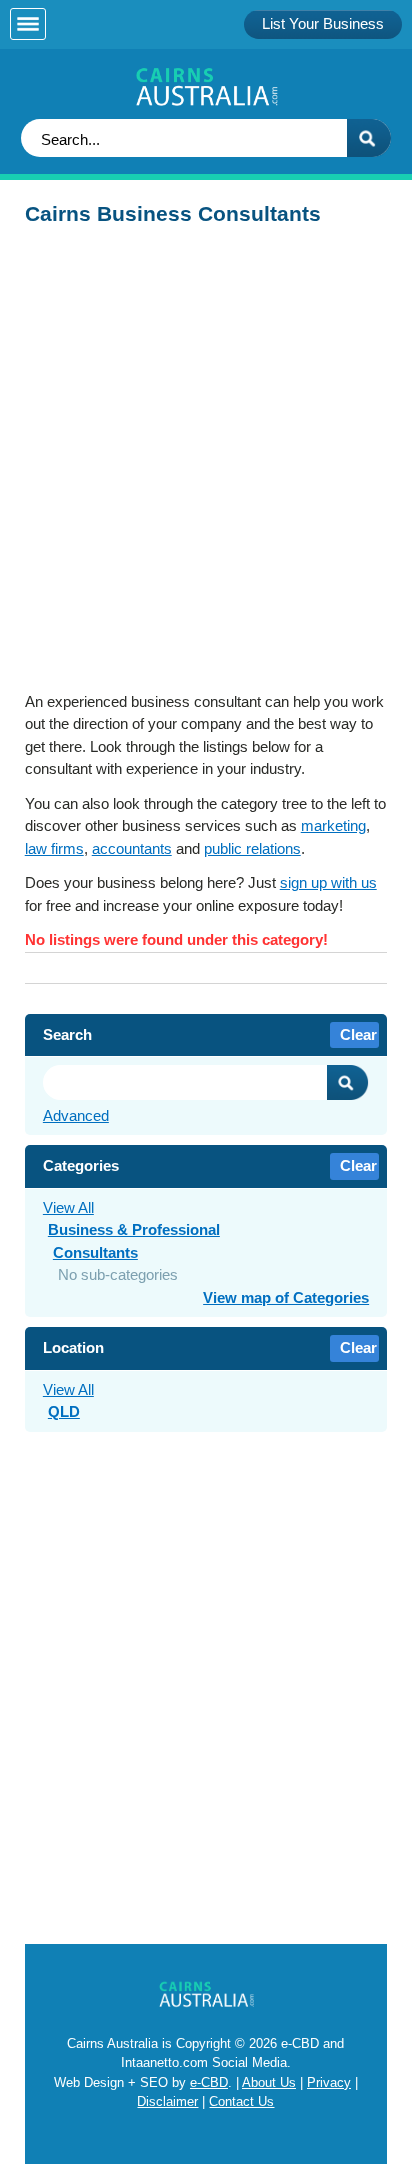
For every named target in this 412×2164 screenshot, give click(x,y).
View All (68, 1207)
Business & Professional (134, 1229)
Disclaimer (167, 2101)
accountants (132, 848)
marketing (333, 825)
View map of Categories (286, 1297)
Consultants (95, 1252)
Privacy (329, 2082)
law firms (54, 848)
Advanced (76, 1115)
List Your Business (323, 23)
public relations (252, 848)
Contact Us (241, 2101)
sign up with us (328, 882)
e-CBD (209, 2082)
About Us (269, 2082)
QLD (64, 1411)
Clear (358, 1034)
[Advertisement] (206, 465)
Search (348, 1082)
